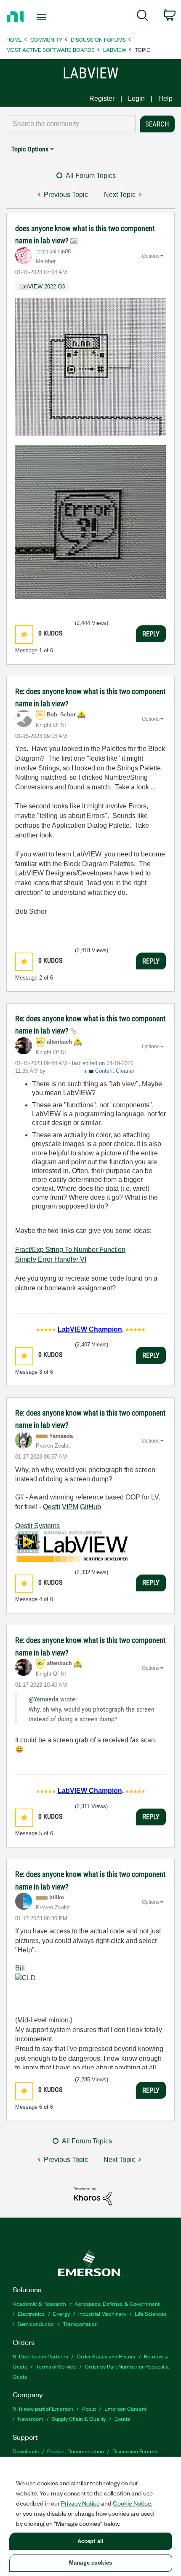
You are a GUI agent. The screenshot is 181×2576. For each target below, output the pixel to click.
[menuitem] (142, 17)
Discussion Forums (98, 39)
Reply (151, 634)
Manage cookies (90, 2563)
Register (102, 98)
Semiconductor (36, 2324)
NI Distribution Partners (40, 2356)
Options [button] (151, 256)
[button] (24, 634)
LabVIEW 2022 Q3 (42, 287)
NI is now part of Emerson (43, 2408)
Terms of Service (56, 2366)
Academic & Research (39, 2303)
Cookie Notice (132, 2503)
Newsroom (31, 2419)
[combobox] (71, 124)
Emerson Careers (125, 2408)
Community (46, 39)
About (89, 2408)
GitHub (90, 1507)
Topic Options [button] (30, 149)
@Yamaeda (44, 1699)
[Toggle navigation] (44, 17)
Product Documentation (76, 2451)
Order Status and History (106, 2356)
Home (14, 39)
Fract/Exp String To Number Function (70, 1250)
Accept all (90, 2541)
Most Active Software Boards (51, 50)
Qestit (52, 1507)
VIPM (70, 1507)
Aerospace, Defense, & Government (117, 2303)
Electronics (31, 2314)
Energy (61, 2314)
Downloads (26, 2451)
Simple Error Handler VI (51, 1259)
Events (122, 2419)
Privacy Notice (80, 2503)
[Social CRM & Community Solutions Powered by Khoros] (93, 2195)
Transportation (80, 2324)
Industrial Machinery (102, 2314)
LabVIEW (115, 50)
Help (165, 98)
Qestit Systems (37, 1526)
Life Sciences (151, 2314)
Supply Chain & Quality (79, 2419)
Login (136, 98)
